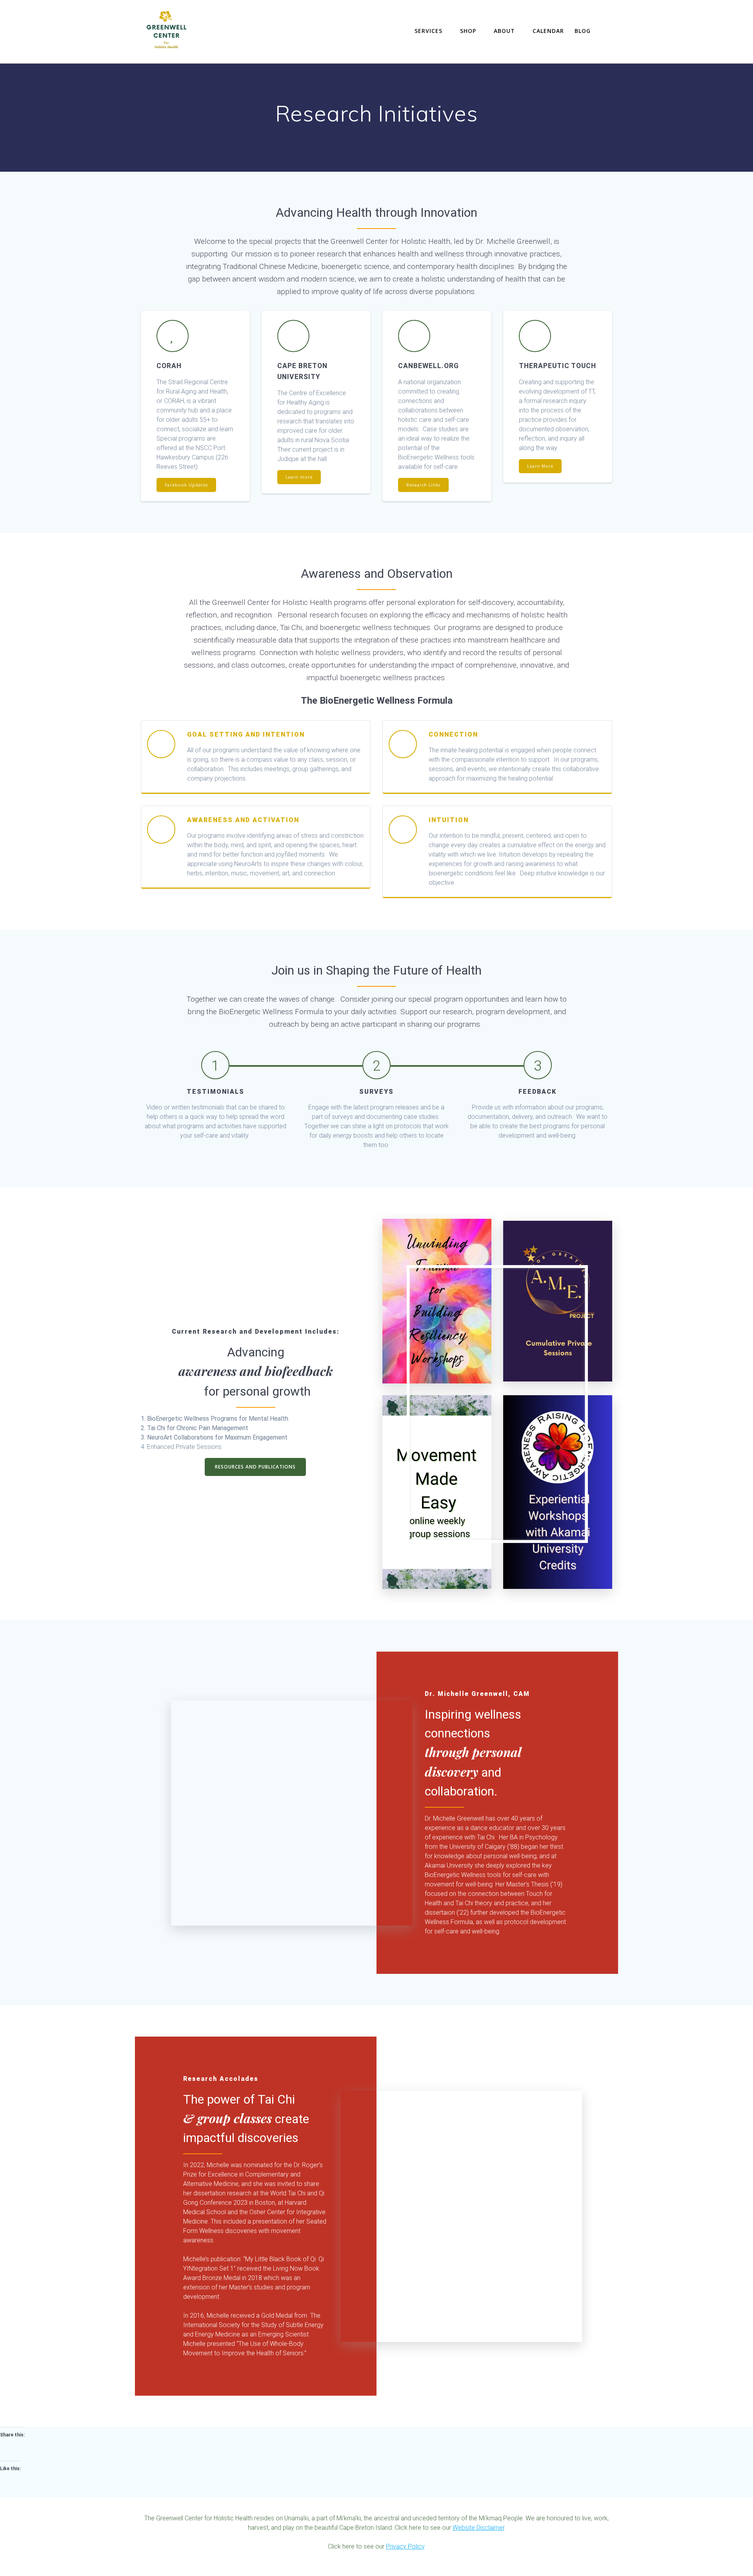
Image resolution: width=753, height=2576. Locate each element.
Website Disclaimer (478, 2528)
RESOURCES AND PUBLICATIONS (255, 1467)
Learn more (299, 477)
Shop (468, 31)
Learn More (540, 466)
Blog (583, 31)
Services (428, 31)
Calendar (548, 31)
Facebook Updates (186, 485)
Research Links (423, 485)
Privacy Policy (405, 2546)
